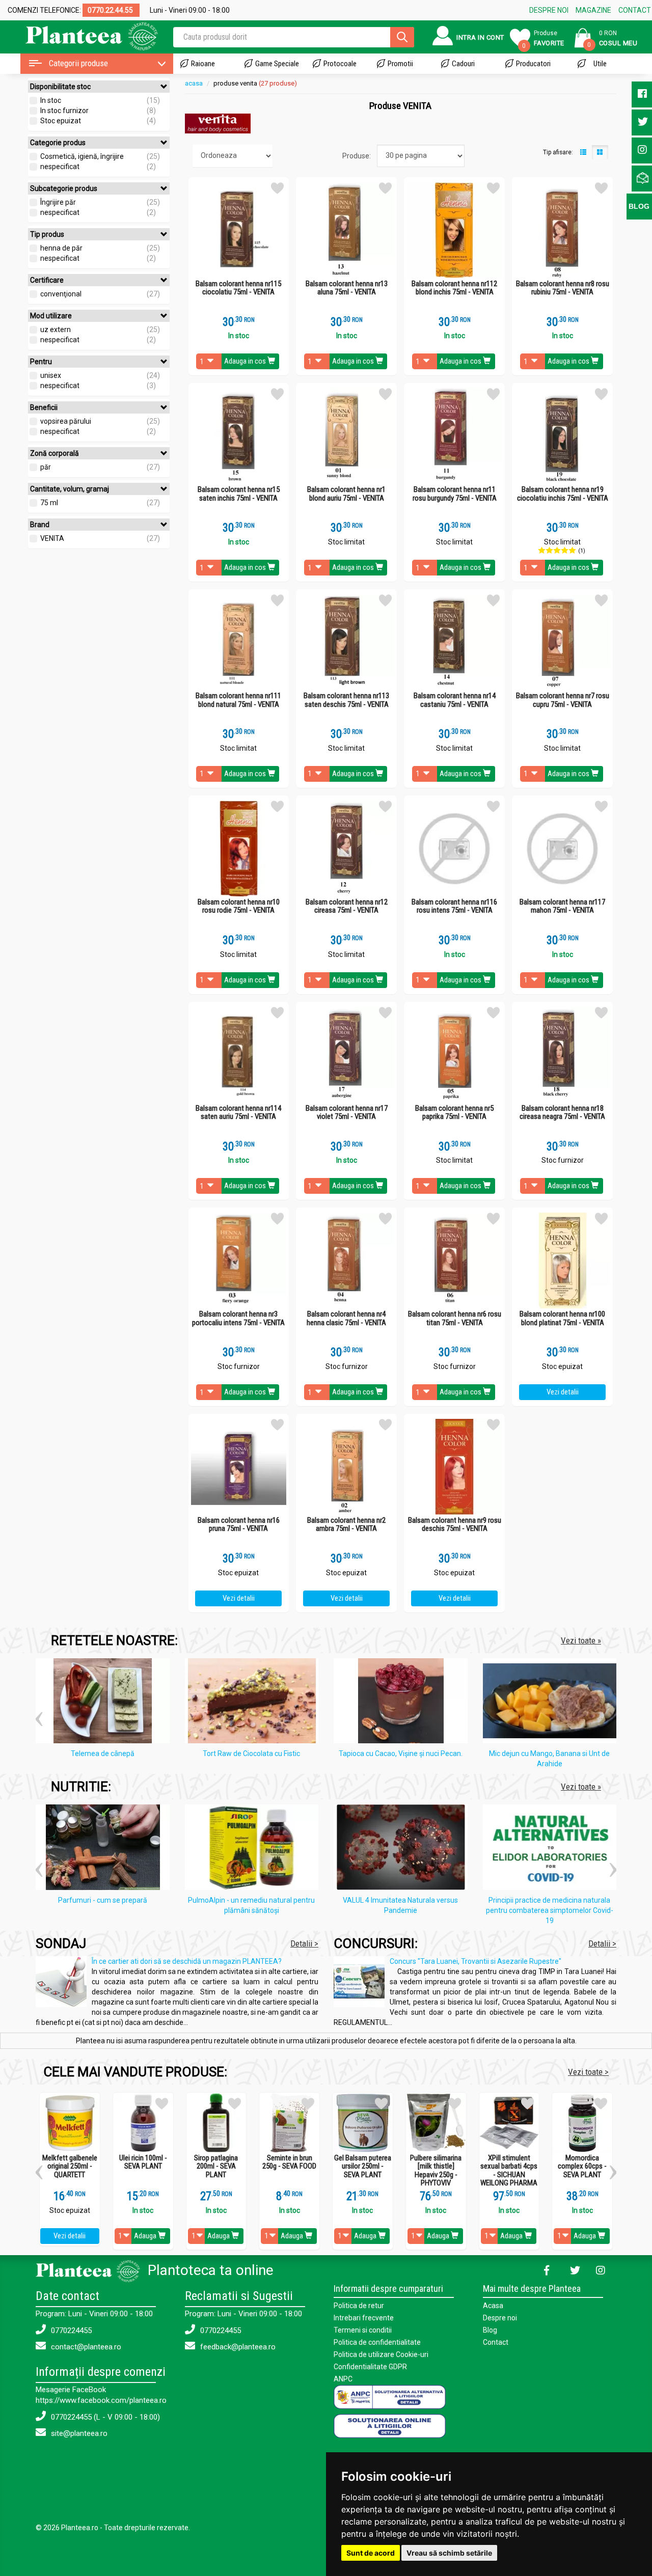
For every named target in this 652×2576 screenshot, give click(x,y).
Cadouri (463, 64)
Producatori (533, 64)
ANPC (343, 2379)
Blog (490, 2330)
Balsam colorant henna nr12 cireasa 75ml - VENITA (347, 906)
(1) (582, 551)
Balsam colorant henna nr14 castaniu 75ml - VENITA (455, 700)
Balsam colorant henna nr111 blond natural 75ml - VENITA (238, 700)
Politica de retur (359, 2306)
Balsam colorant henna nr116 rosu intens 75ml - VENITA (454, 906)
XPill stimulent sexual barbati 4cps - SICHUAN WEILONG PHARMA (509, 2171)
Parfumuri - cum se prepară (103, 1900)
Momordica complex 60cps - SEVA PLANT (582, 2167)
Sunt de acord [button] (371, 2553)
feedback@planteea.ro (237, 2347)
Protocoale (340, 64)
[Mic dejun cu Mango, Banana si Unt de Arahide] (552, 1703)
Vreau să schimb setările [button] (449, 2553)
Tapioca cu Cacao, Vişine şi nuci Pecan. (401, 1753)
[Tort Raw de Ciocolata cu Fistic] (254, 1703)
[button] (39, 1715)
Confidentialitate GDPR (370, 2367)
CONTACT (635, 10)
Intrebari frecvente (364, 2318)
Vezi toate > (588, 2072)
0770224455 (70, 2331)
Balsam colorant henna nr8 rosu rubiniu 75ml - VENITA (563, 288)
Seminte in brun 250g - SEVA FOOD (289, 2162)
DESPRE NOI (549, 10)
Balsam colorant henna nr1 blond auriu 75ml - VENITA (346, 494)
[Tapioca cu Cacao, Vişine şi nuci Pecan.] (403, 1703)
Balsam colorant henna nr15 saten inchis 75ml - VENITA (239, 494)
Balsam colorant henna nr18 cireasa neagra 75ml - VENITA (562, 1113)
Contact (496, 2342)
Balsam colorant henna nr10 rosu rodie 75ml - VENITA (239, 906)
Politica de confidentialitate (377, 2342)
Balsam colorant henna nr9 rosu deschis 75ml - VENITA (455, 1525)
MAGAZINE (593, 10)
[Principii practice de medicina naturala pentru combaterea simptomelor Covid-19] (552, 1849)
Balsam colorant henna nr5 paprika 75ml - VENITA (454, 1113)
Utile (600, 64)
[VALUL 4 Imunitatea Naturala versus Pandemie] (403, 1849)
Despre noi (500, 2318)
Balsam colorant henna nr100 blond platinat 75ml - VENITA (562, 1318)
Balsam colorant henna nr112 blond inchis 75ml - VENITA (454, 288)
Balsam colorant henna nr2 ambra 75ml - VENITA (346, 1525)
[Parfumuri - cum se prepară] (105, 1849)
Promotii (400, 64)
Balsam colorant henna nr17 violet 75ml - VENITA (347, 1113)
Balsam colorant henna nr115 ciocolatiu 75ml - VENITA (238, 288)
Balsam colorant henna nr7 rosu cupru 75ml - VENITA (563, 700)
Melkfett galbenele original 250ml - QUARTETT (70, 2167)
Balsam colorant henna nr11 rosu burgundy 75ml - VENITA (455, 494)
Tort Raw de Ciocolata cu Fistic (251, 1753)
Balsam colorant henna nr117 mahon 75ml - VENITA (562, 906)
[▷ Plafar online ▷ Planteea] (83, 35)
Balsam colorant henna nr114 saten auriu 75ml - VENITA (238, 1113)
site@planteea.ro (78, 2433)
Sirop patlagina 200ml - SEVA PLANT (216, 2167)
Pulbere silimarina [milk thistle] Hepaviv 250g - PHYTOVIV (436, 2171)
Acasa (493, 2306)
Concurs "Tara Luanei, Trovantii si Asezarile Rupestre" (476, 1961)
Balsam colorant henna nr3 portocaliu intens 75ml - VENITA (238, 1318)
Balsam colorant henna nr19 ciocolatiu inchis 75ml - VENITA (563, 494)
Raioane (203, 64)
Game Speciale (277, 64)
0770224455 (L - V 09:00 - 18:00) (104, 2417)
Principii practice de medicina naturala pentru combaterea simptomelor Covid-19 (550, 1910)
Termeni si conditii (363, 2330)
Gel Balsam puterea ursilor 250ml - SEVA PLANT (363, 2167)
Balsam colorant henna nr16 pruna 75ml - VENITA (239, 1525)
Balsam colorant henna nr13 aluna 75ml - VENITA (347, 288)
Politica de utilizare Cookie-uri (381, 2354)
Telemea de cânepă (103, 1753)
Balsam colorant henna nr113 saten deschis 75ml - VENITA (346, 700)
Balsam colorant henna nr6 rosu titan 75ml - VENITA (455, 1318)
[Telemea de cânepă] (105, 1703)
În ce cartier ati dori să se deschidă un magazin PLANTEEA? (187, 1961)
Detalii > (304, 1943)
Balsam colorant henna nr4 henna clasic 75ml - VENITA (346, 1318)
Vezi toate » (581, 1640)
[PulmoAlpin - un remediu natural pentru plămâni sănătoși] (254, 1849)
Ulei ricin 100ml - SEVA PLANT (143, 2162)
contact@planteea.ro (85, 2347)
